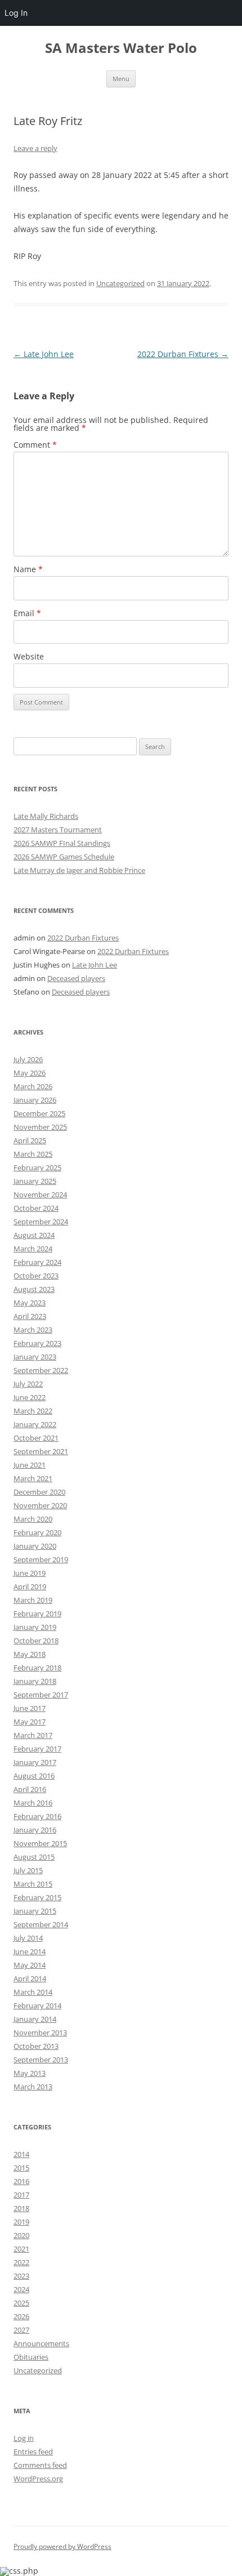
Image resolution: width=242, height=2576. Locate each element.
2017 (21, 2195)
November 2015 (40, 1843)
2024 (21, 2289)
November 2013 (40, 2033)
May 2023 (30, 1303)
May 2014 (30, 1965)
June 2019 (30, 1573)
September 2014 (41, 1924)
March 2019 (33, 1600)
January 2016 (35, 1830)
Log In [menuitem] (16, 13)
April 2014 (30, 1978)
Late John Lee (44, 354)
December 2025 (39, 1113)
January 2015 (35, 1911)
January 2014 (35, 2019)
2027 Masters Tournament (58, 830)
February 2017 (37, 1749)
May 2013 (30, 2073)
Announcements (41, 2343)
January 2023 (35, 1357)
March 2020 (33, 1519)
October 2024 (36, 1208)
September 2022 (41, 1370)
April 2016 (30, 1789)
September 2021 (41, 1451)
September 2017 (41, 1695)
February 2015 (37, 1897)
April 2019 (30, 1586)
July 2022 (28, 1384)
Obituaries (31, 2357)
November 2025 (40, 1127)
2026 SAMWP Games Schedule (64, 857)
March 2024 (33, 1249)
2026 (21, 2316)
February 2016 (37, 1816)
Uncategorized (120, 283)
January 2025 (35, 1181)
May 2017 (30, 1722)
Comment (35, 445)
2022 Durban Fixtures (183, 354)
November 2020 (40, 1505)
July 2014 (28, 1938)
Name (28, 569)
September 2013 (41, 2060)
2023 (21, 2276)
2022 (21, 2262)
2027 (21, 2330)
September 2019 (41, 1559)
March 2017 (33, 1735)
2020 (21, 2235)
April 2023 (30, 1316)
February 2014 (37, 2005)
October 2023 (36, 1276)
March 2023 (33, 1330)
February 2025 (37, 1167)
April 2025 (30, 1140)
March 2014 (33, 1992)
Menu (121, 79)
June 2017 (30, 1708)
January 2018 (35, 1681)
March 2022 (33, 1411)
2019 (21, 2222)
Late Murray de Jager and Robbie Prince (79, 870)
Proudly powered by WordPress (62, 2546)
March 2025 (33, 1154)
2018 (21, 2208)
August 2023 (34, 1289)
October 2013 (36, 2046)
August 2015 (34, 1857)
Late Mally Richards (46, 816)
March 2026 (33, 1086)
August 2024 (34, 1235)
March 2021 (33, 1478)
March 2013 (33, 2087)
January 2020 (35, 1546)
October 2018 (36, 1641)
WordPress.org (38, 2479)
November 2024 (40, 1195)
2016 (21, 2181)
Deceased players (76, 978)
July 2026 (28, 1059)
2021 (21, 2249)
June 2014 (30, 1951)
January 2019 (35, 1627)
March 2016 (33, 1803)
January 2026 (35, 1100)
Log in (24, 2438)
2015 (21, 2168)
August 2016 (34, 1776)
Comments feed (40, 2465)
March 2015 (33, 1884)
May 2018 (30, 1654)
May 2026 (30, 1073)
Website (29, 656)
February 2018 (37, 1668)
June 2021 (30, 1465)
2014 (21, 2154)
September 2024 (41, 1222)
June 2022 (30, 1397)
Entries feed (33, 2452)
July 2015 (28, 1870)
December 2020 (39, 1492)
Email (27, 613)
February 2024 (37, 1262)
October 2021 (36, 1438)
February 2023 (37, 1343)
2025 (21, 2303)
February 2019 (37, 1614)
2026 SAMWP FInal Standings (62, 843)
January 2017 (35, 1762)
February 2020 (37, 1532)
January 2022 (35, 1424)
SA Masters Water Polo (121, 48)
